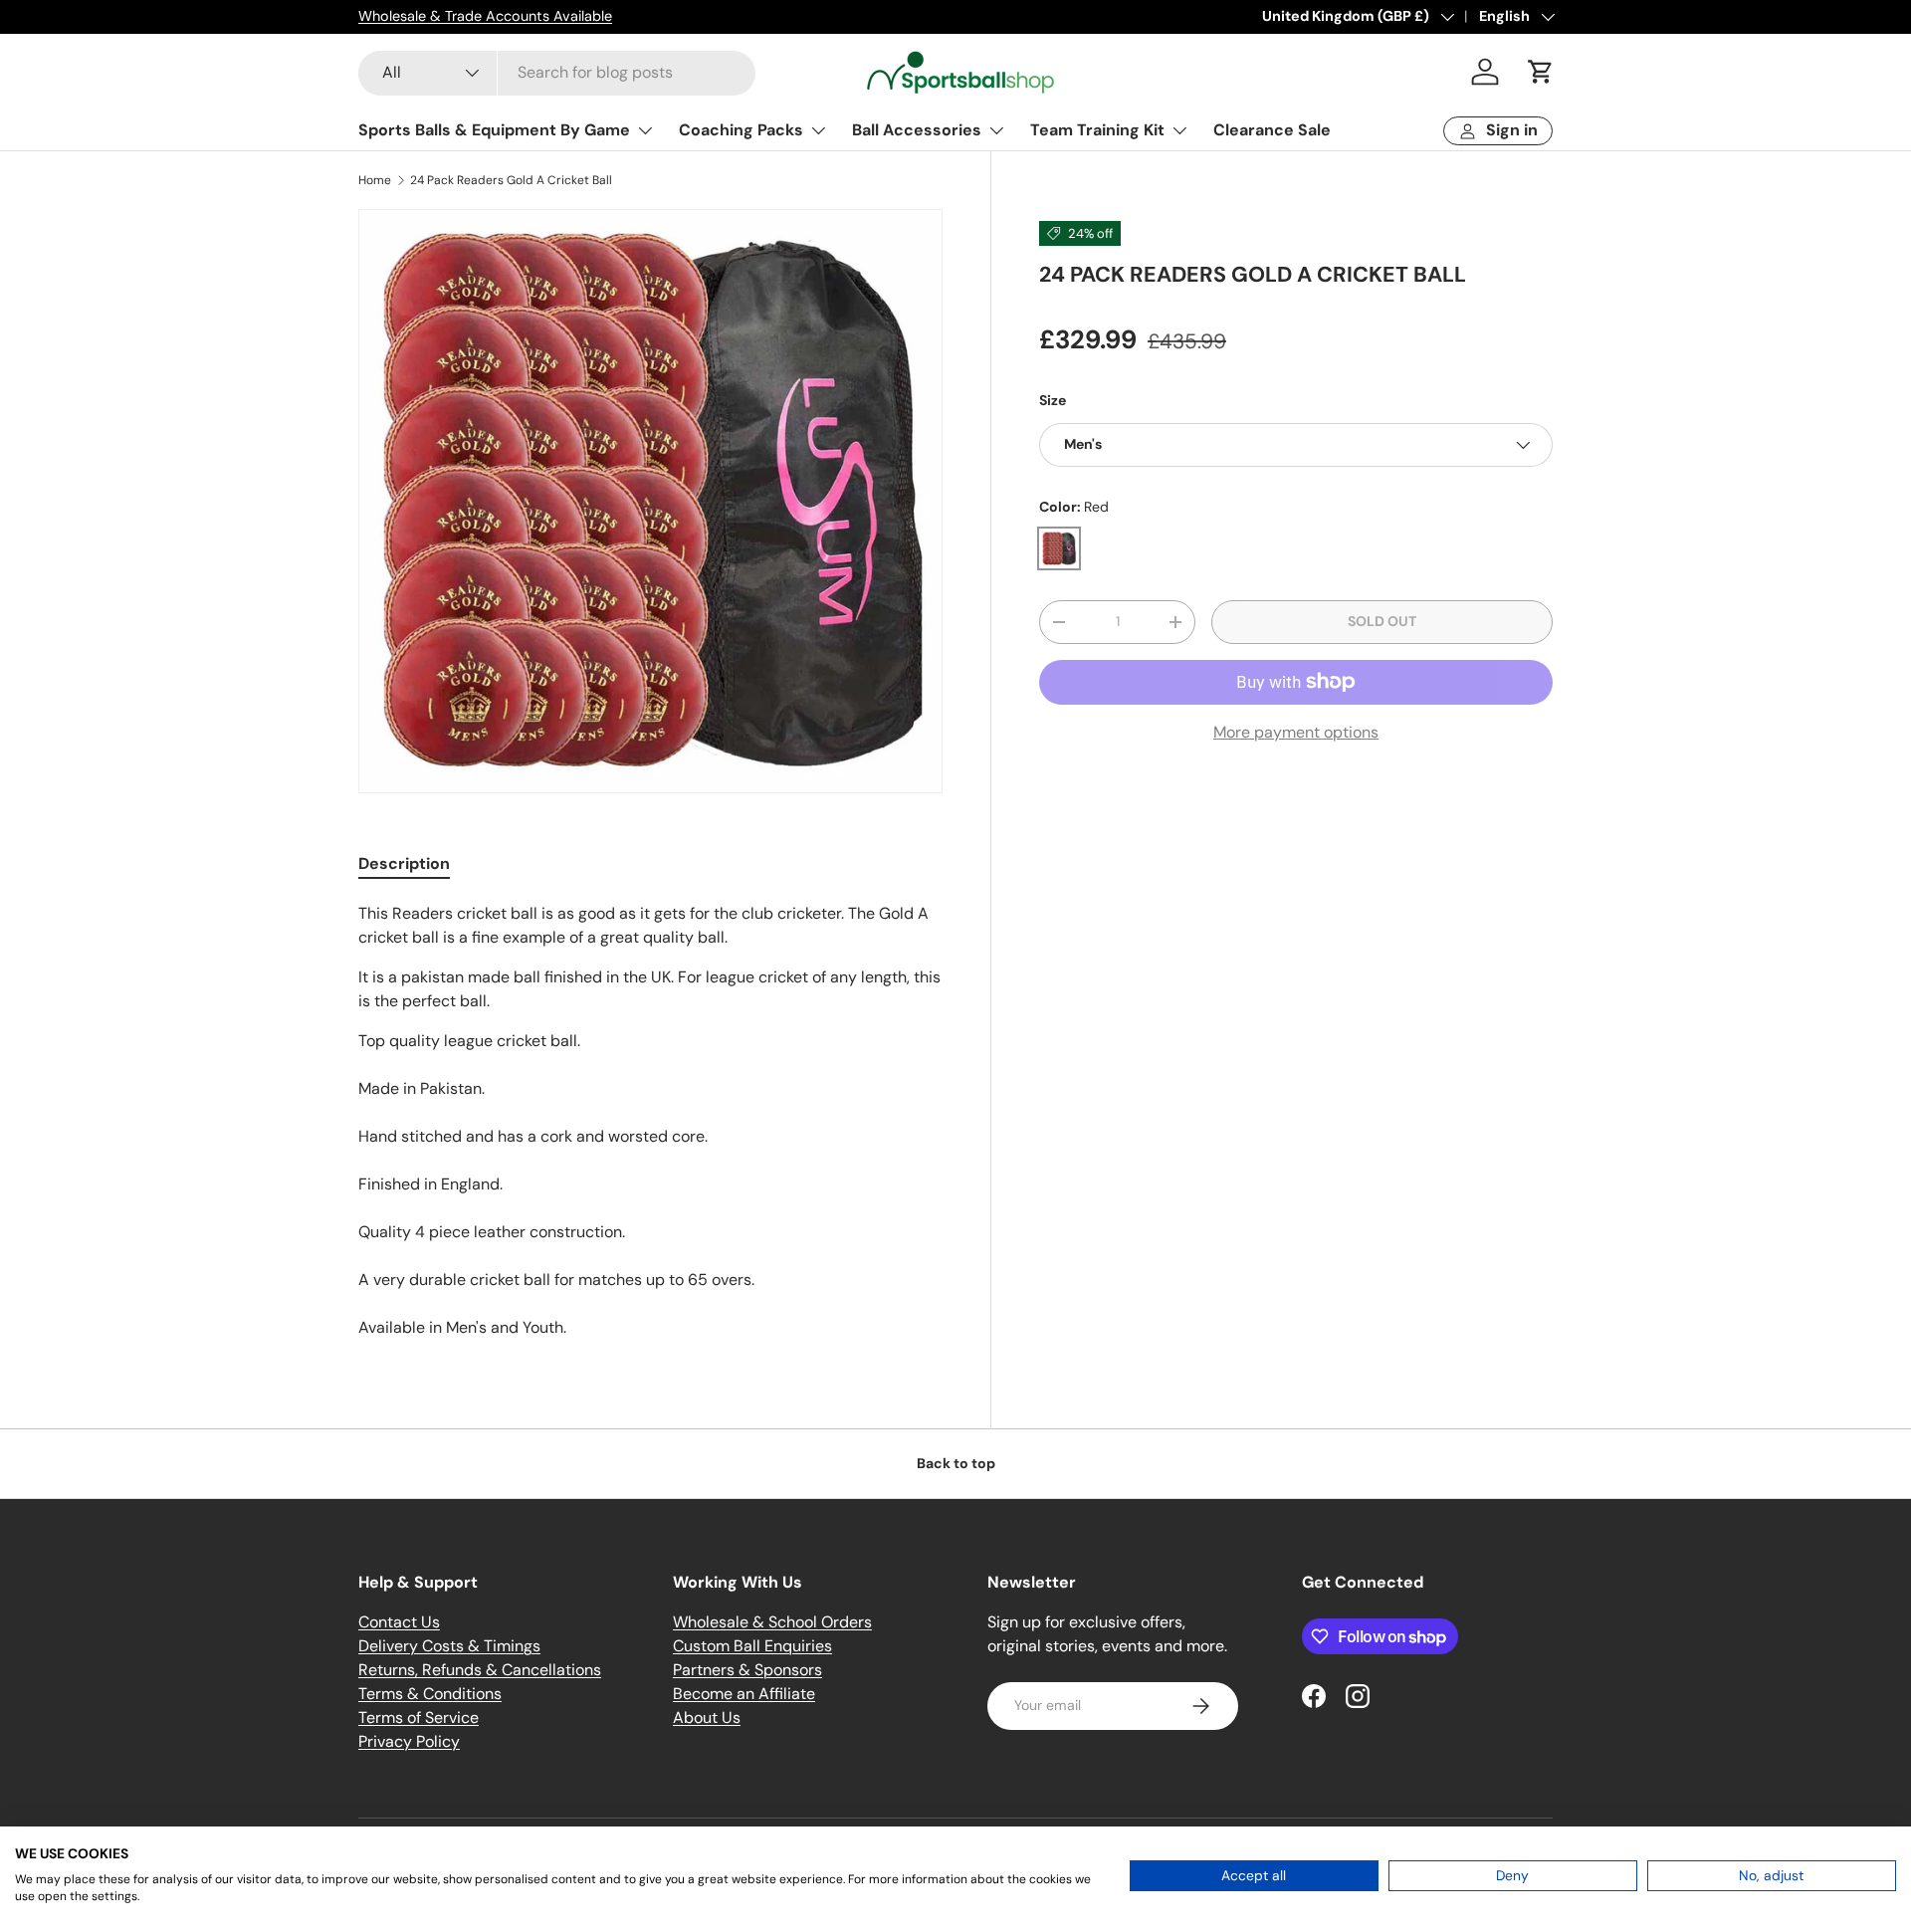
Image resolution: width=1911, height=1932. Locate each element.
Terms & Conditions (430, 1694)
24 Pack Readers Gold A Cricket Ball (511, 180)
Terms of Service (419, 1717)
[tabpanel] (650, 1121)
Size (1053, 401)
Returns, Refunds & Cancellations (480, 1670)
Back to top (956, 1463)
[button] (1541, 72)
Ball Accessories (917, 130)
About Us (707, 1717)
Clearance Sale (1272, 130)
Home (375, 180)
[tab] (404, 863)
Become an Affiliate (744, 1694)
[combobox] (557, 72)
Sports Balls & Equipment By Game (494, 130)
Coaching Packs (741, 130)
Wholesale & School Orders (772, 1622)
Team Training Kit (1097, 130)
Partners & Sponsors (747, 1670)
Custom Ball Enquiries (752, 1646)
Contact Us (399, 1622)
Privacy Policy (409, 1741)
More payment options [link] (1296, 732)
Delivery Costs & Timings (449, 1646)
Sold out (1382, 622)
